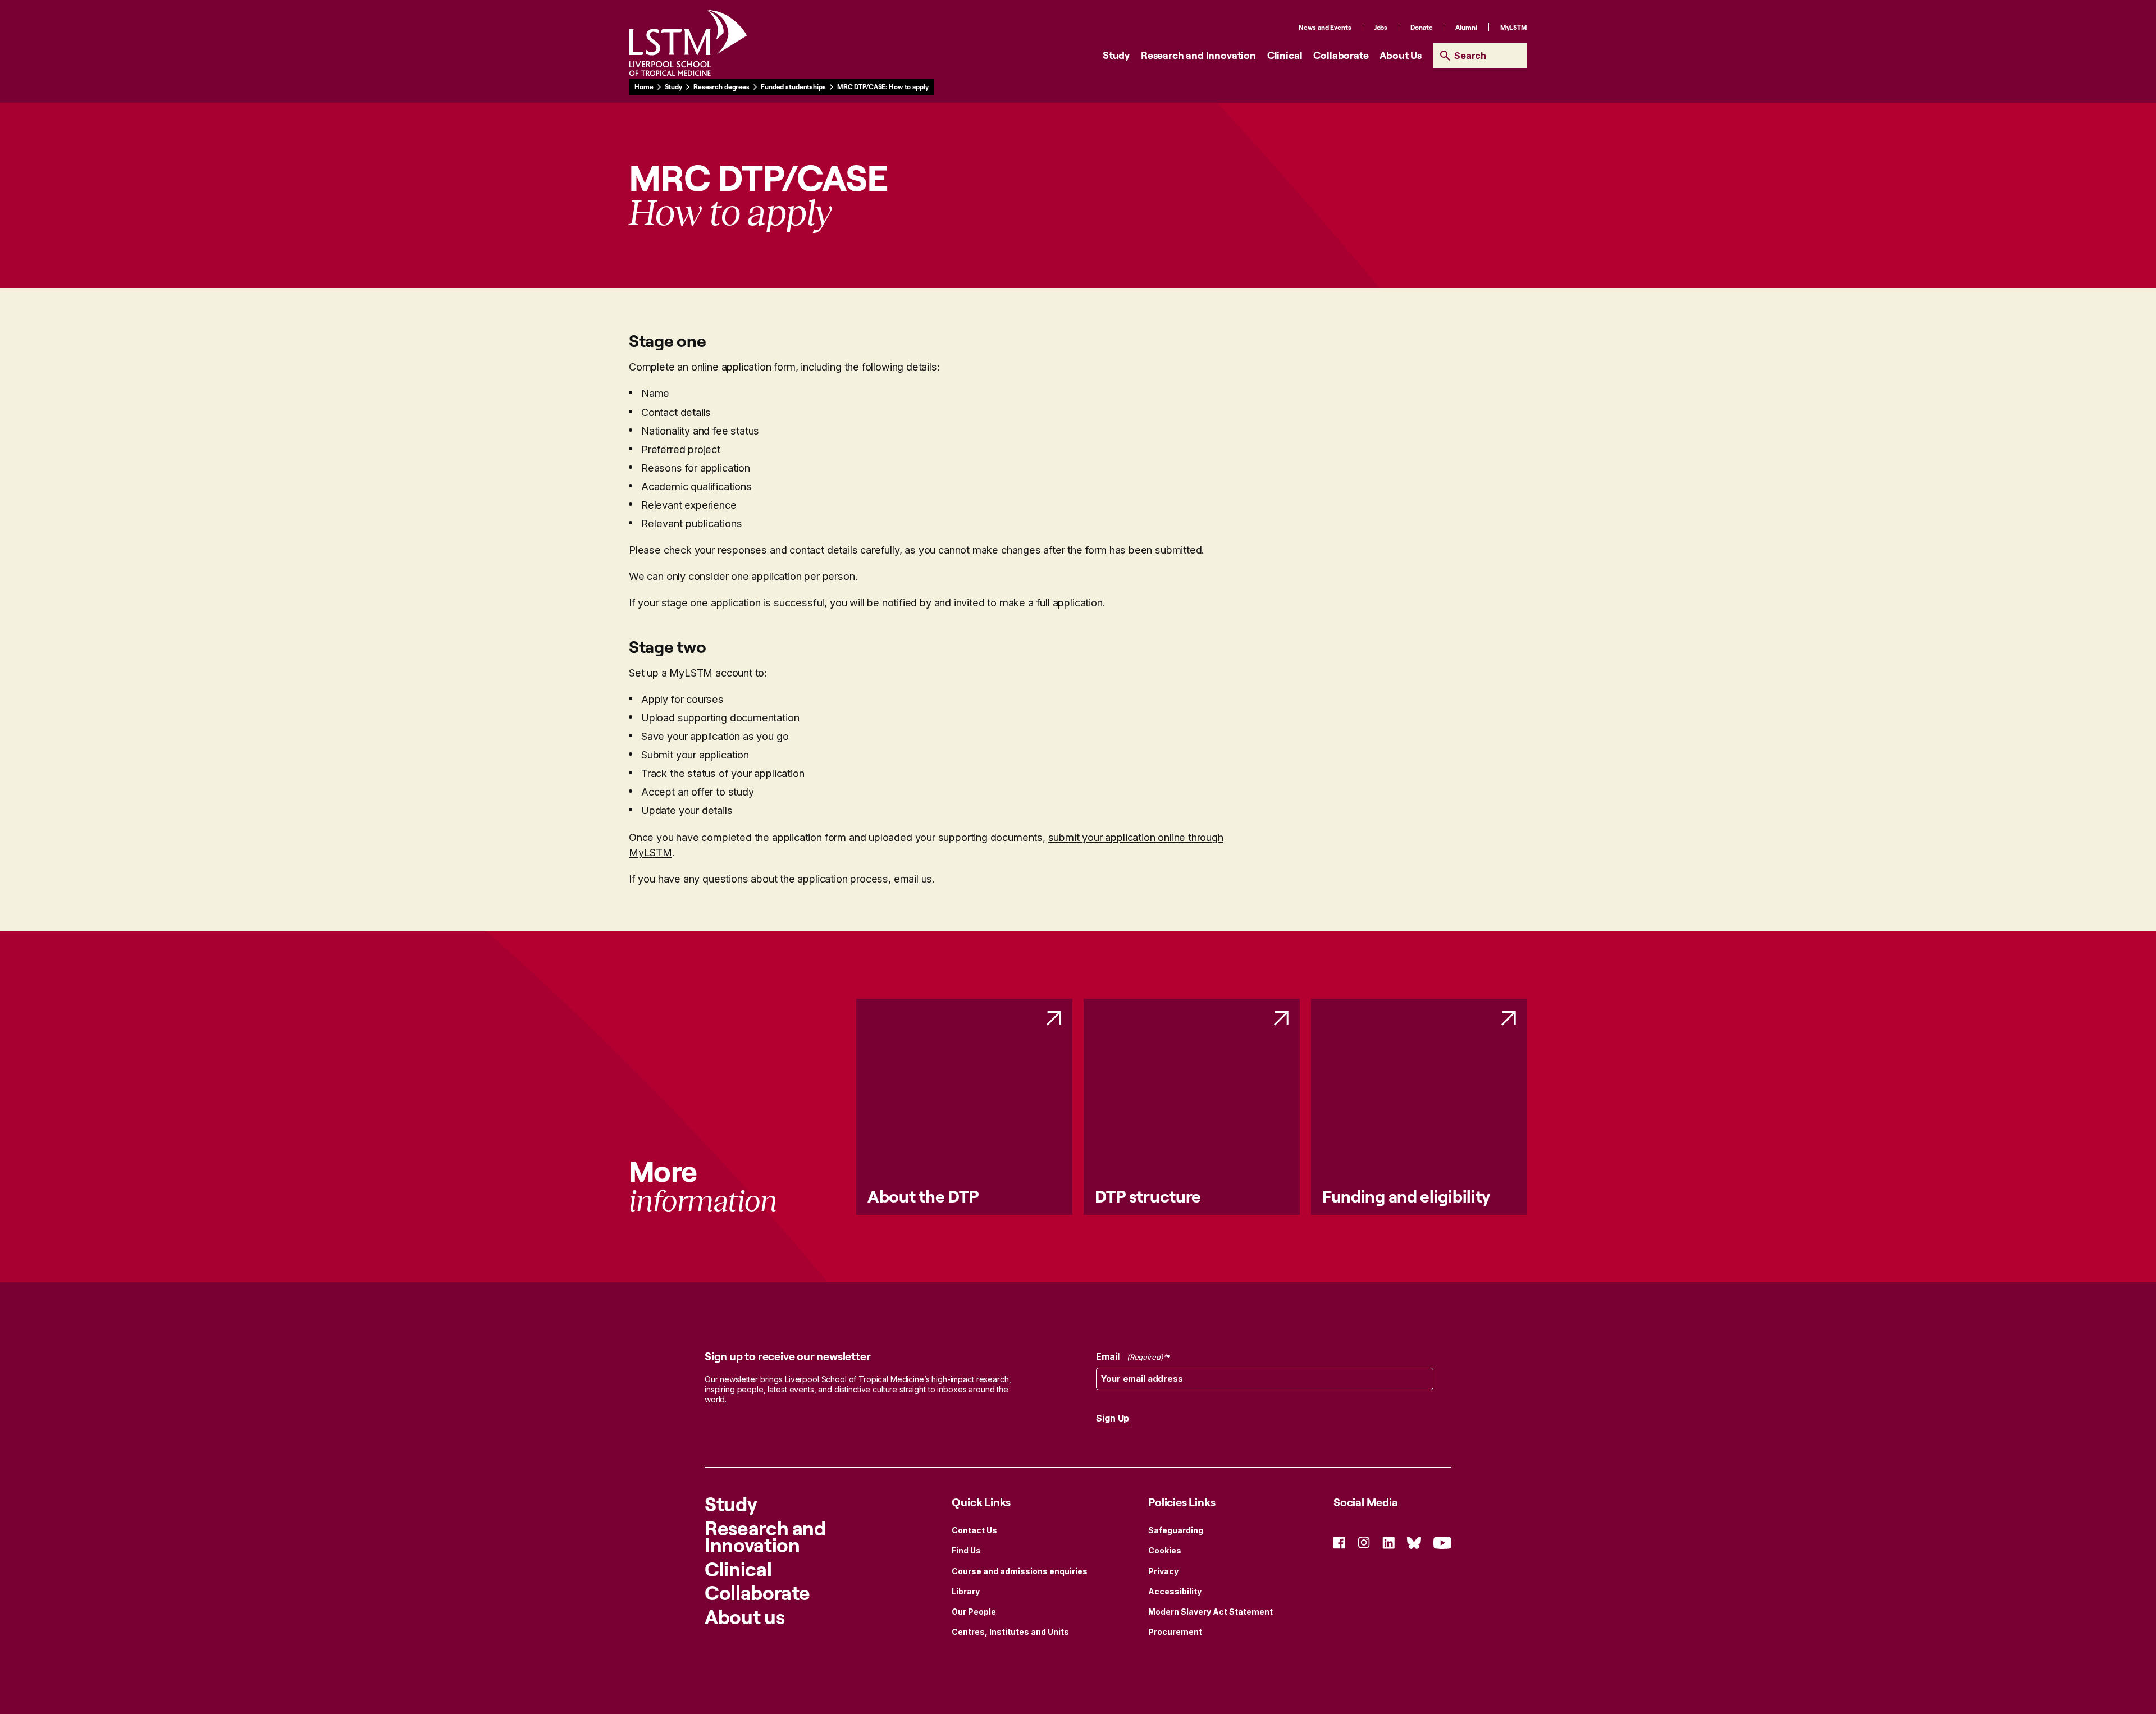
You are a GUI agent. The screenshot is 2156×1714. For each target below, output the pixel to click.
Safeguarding (1176, 1530)
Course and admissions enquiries (1020, 1571)
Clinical (1285, 55)
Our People (974, 1612)
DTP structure (1148, 1196)
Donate (1421, 27)
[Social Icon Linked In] (1388, 1541)
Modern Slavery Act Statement (1211, 1612)
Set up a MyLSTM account (691, 673)
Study (1116, 55)
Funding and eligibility (1406, 1196)
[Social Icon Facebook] (1339, 1541)
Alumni (1466, 27)
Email (1129, 1356)
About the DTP (923, 1196)
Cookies (1165, 1550)
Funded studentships (793, 87)
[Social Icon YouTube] (1442, 1541)
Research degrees (721, 87)
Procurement (1175, 1632)
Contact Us (974, 1530)
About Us (1401, 55)
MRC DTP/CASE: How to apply (883, 87)
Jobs (1381, 27)
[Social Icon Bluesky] (1414, 1541)
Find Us (966, 1550)
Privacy (1163, 1571)
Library (966, 1591)
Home (644, 87)
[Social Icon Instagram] (1364, 1541)
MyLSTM (1514, 27)
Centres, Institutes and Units (1010, 1632)
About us (744, 1617)
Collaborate (1341, 55)
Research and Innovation (1198, 55)
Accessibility (1175, 1591)
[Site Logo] (688, 43)
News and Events (1325, 27)
